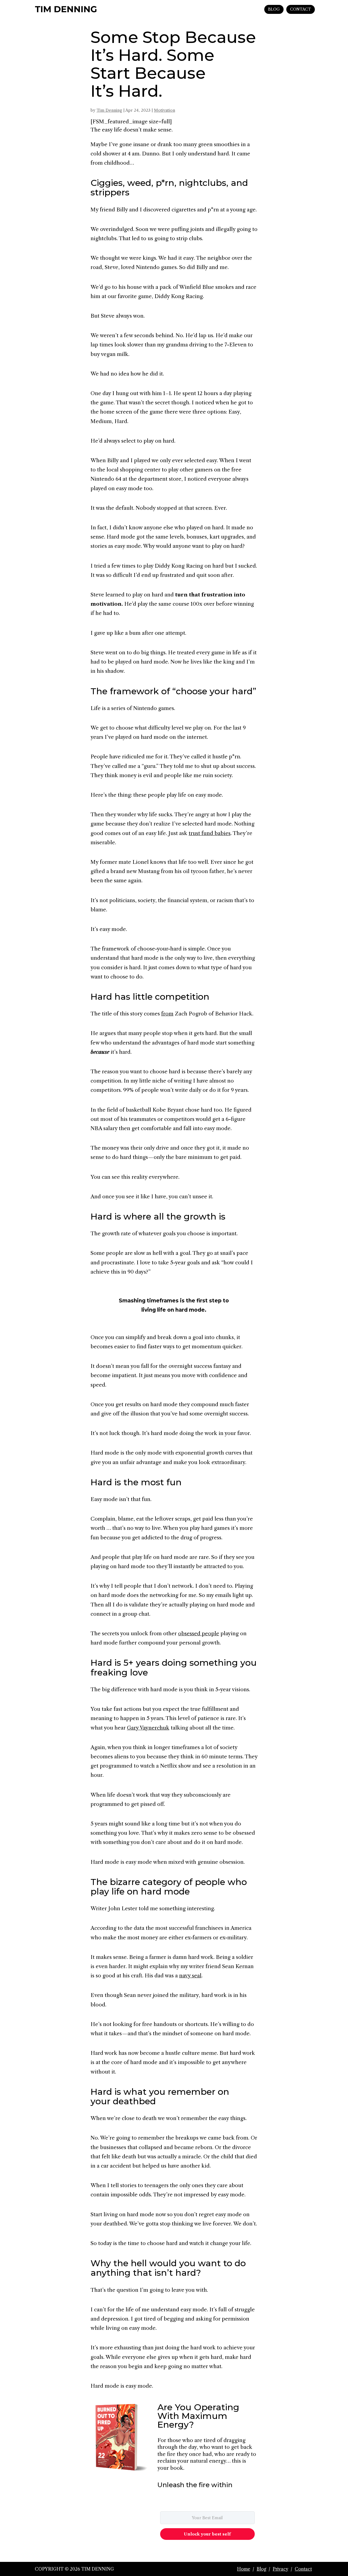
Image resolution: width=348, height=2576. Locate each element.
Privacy (280, 2569)
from (167, 1014)
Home (244, 2569)
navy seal (190, 1976)
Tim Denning (109, 110)
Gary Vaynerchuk (148, 1728)
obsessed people (199, 1634)
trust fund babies (210, 833)
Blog (261, 2569)
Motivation (164, 110)
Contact (303, 2569)
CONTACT (301, 9)
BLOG (274, 9)
